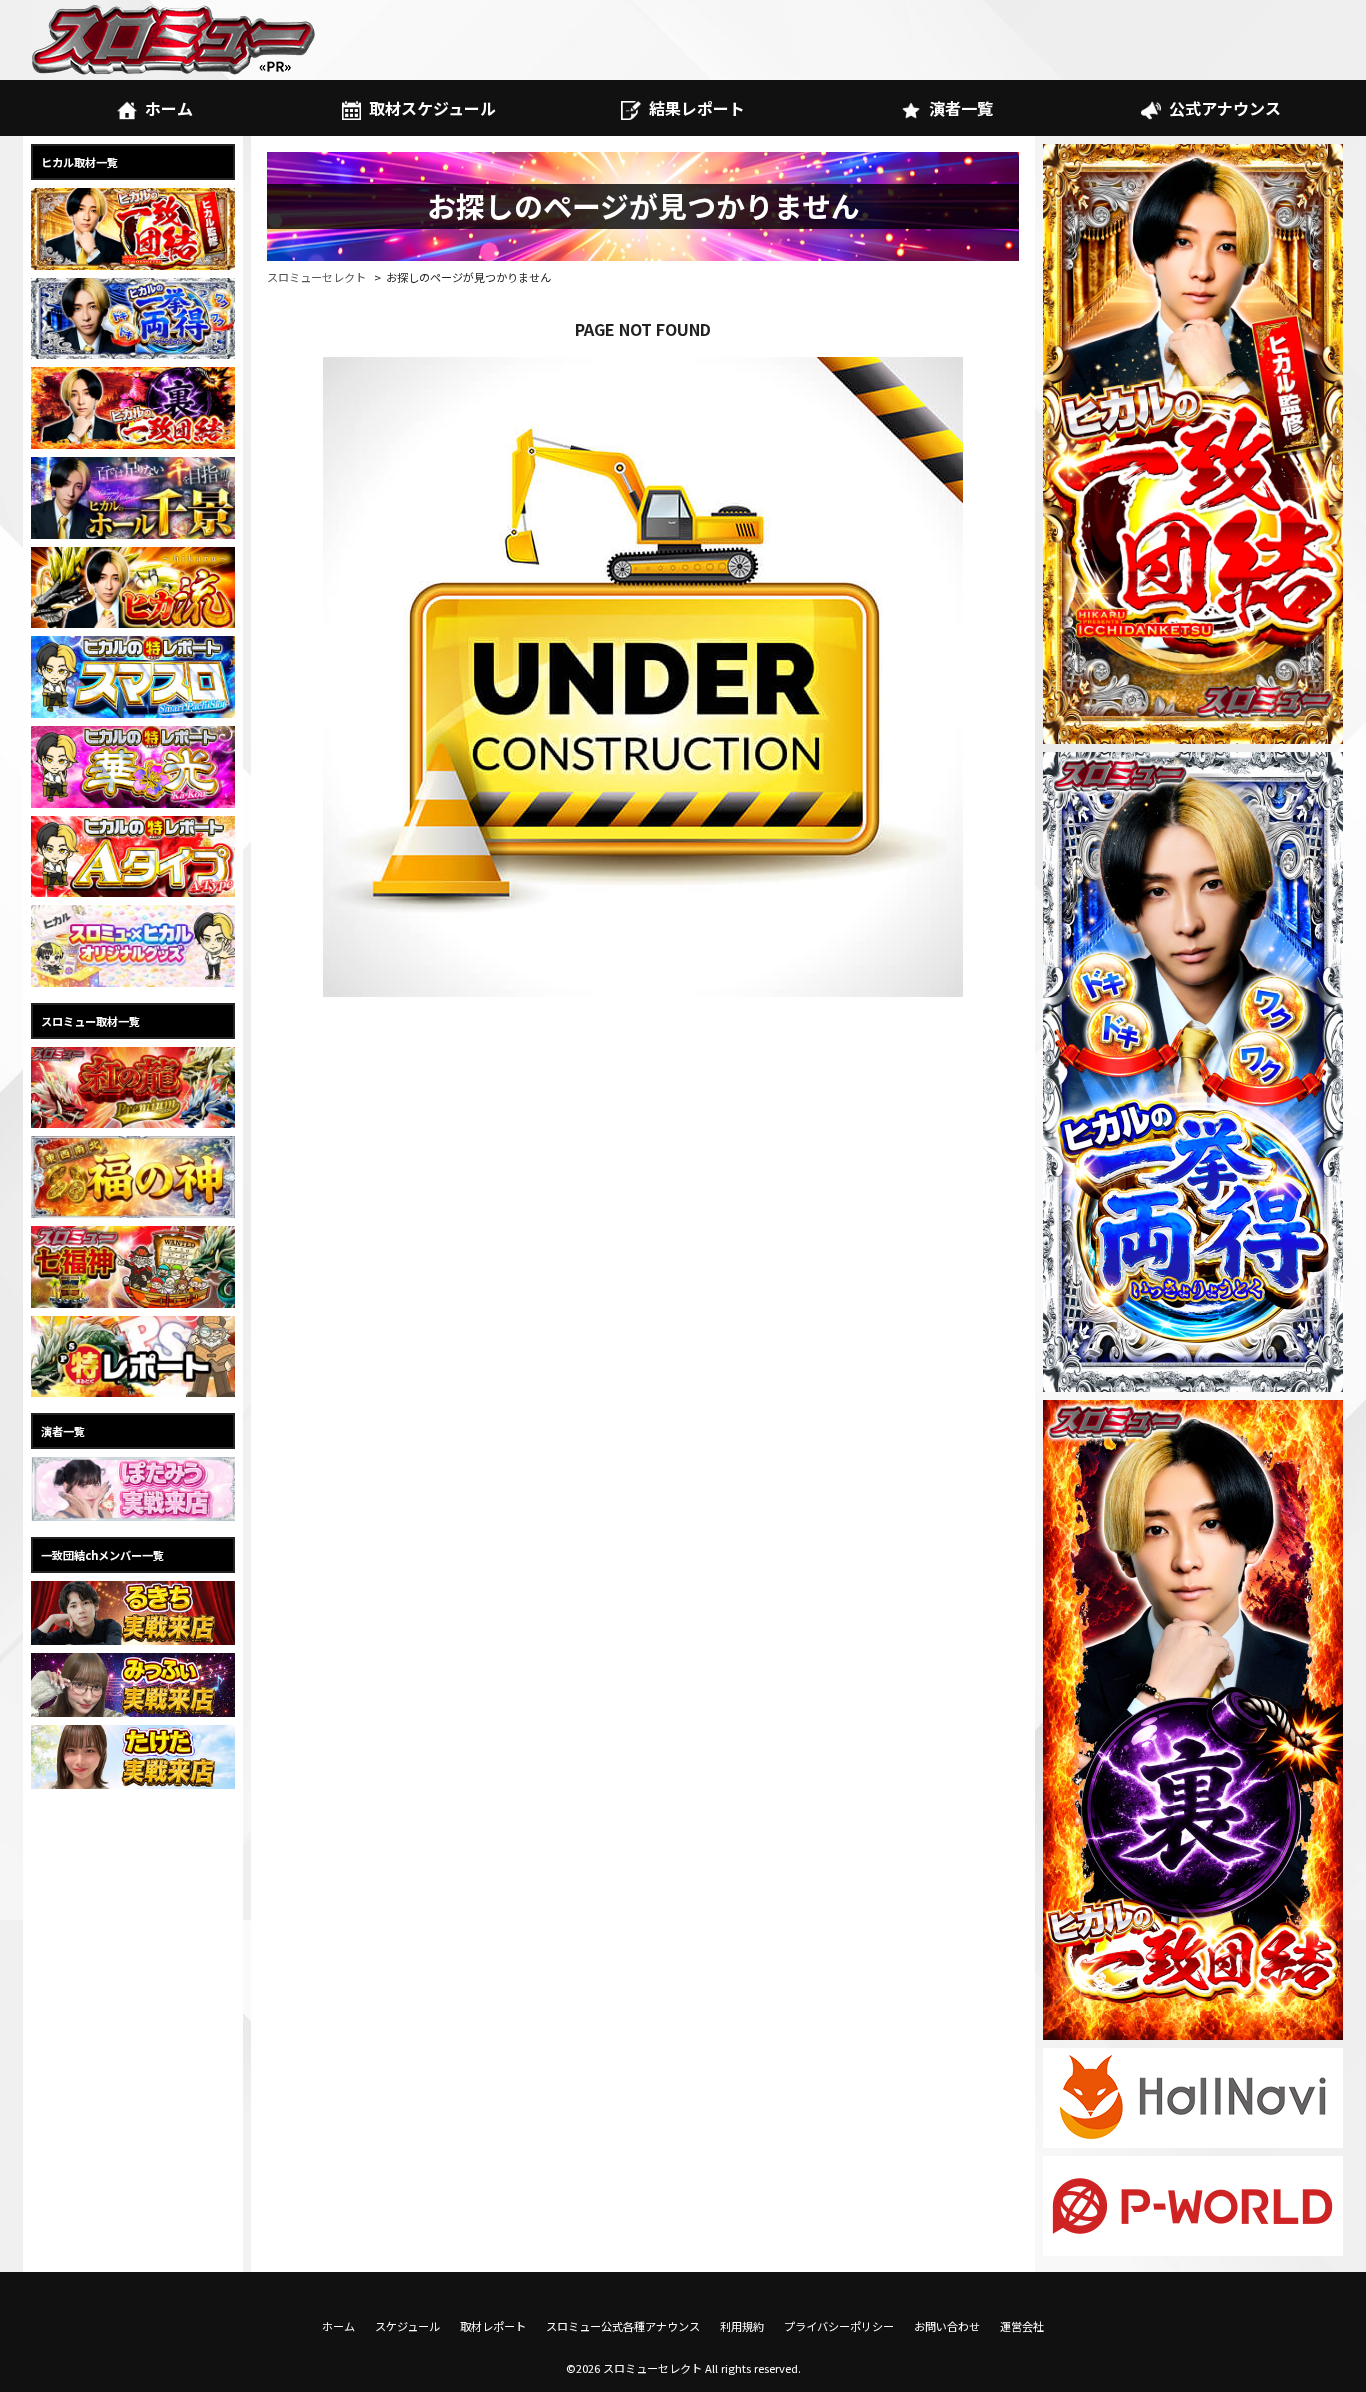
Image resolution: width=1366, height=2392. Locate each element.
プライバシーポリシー (839, 2326)
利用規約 (742, 2326)
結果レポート (697, 108)
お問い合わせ (947, 2326)
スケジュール (407, 2326)
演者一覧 (961, 108)
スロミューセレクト (316, 277)
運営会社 (1022, 2326)
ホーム (169, 108)
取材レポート (493, 2326)
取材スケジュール (432, 108)
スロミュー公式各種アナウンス (623, 2326)
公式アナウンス (1225, 108)
